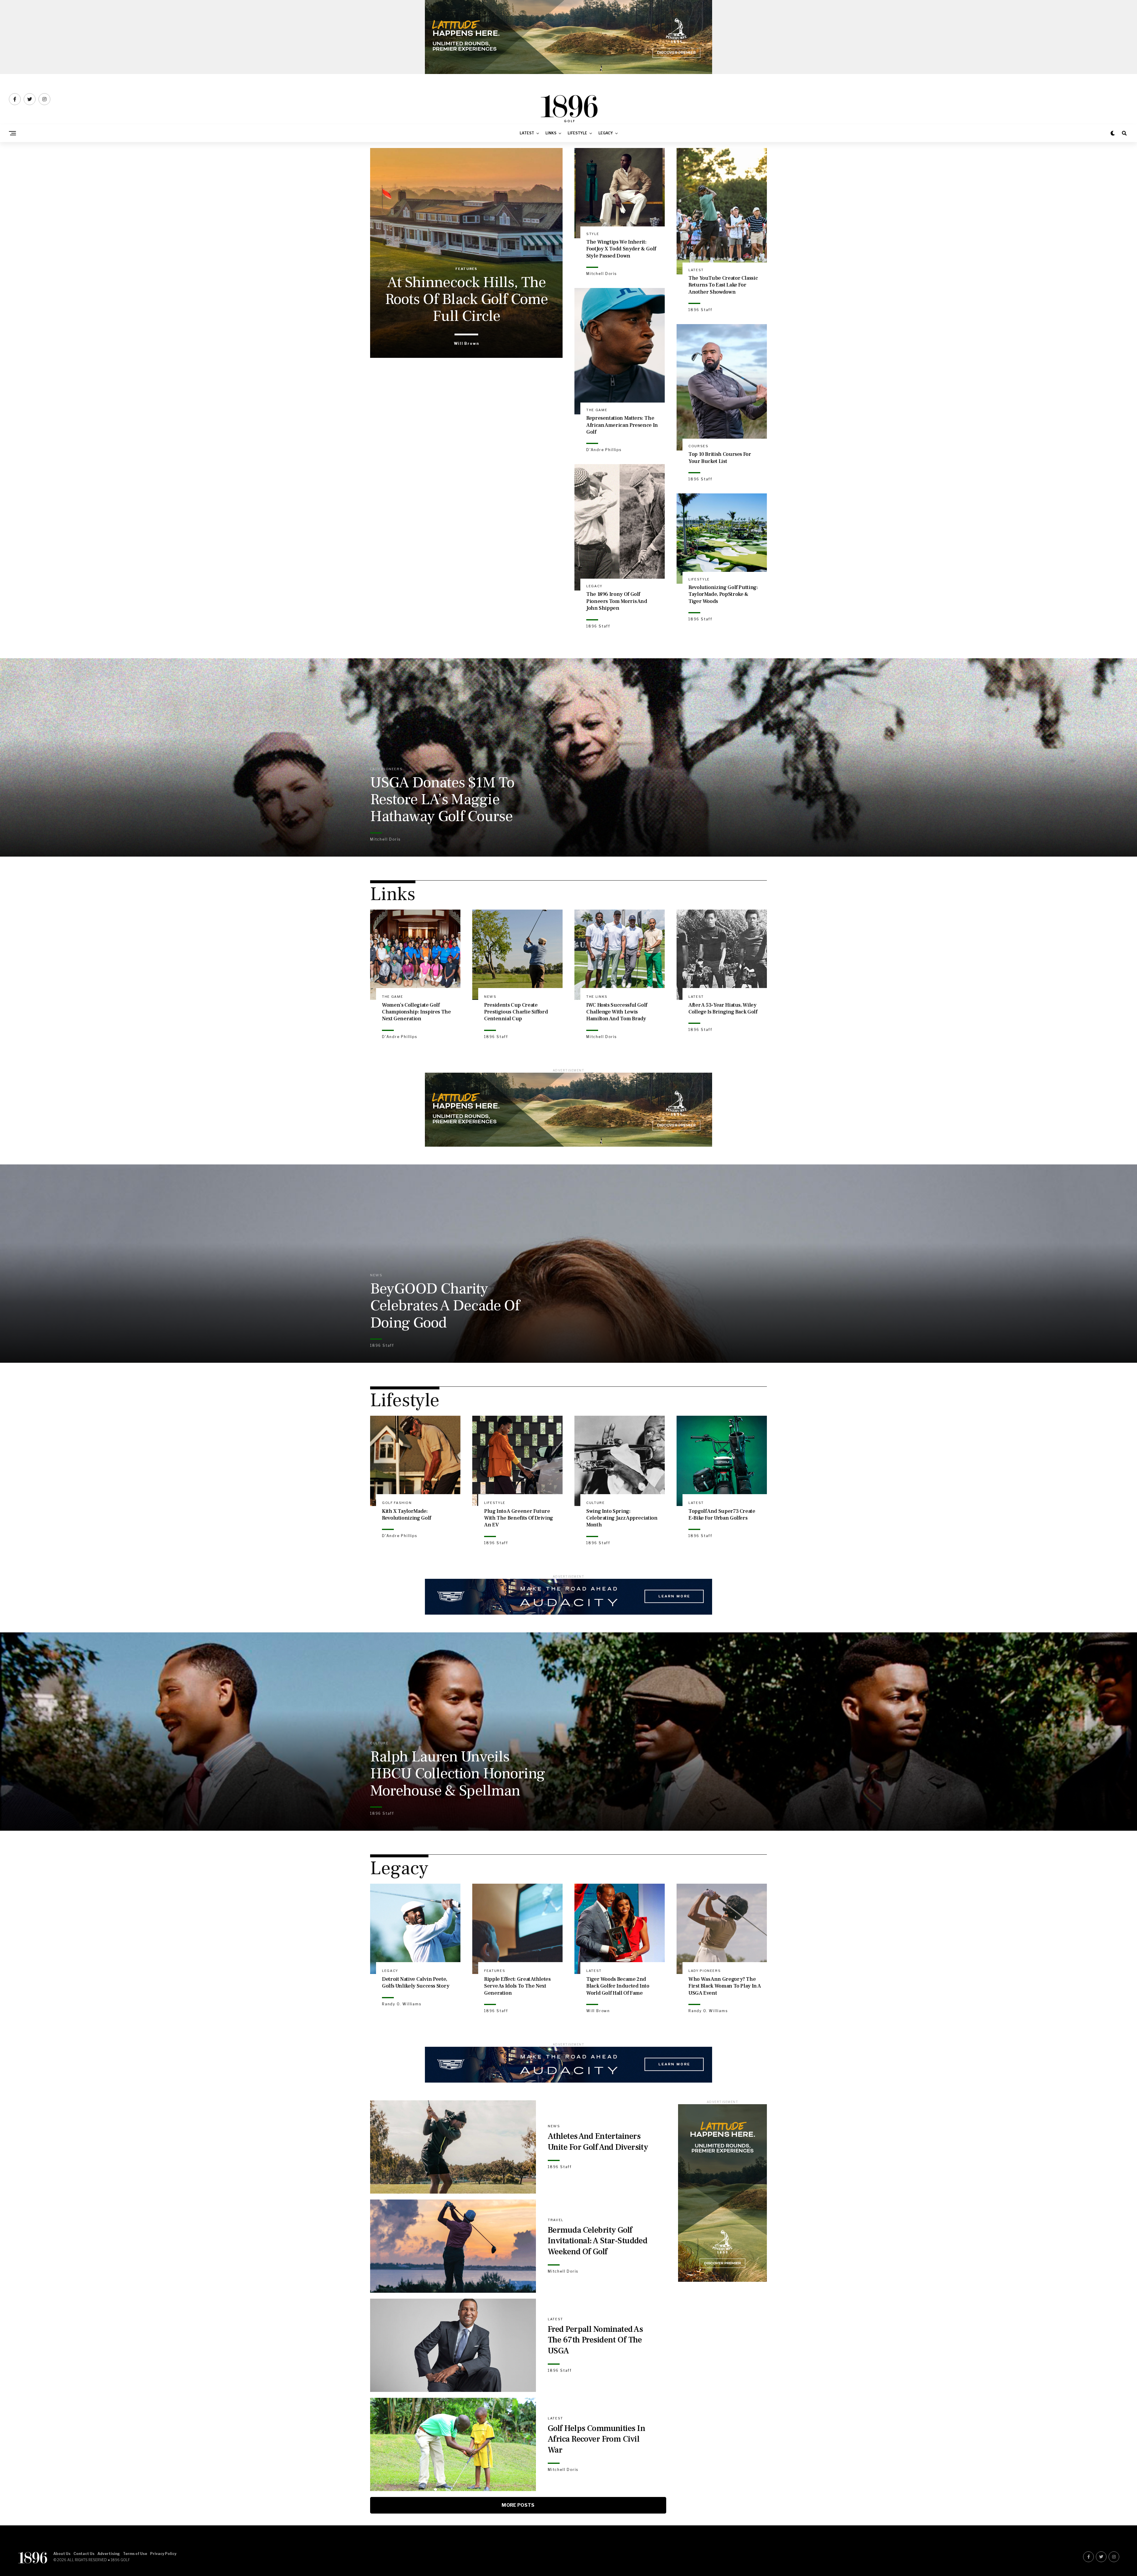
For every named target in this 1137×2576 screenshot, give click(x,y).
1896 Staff (700, 310)
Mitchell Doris (602, 274)
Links (551, 133)
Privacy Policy (163, 2554)
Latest (527, 133)
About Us (62, 2554)
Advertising (109, 2554)
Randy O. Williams (402, 2004)
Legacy (606, 133)
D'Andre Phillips (604, 450)
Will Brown (466, 343)
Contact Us (84, 2554)
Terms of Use (135, 2554)
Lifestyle (577, 133)
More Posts (518, 2505)
